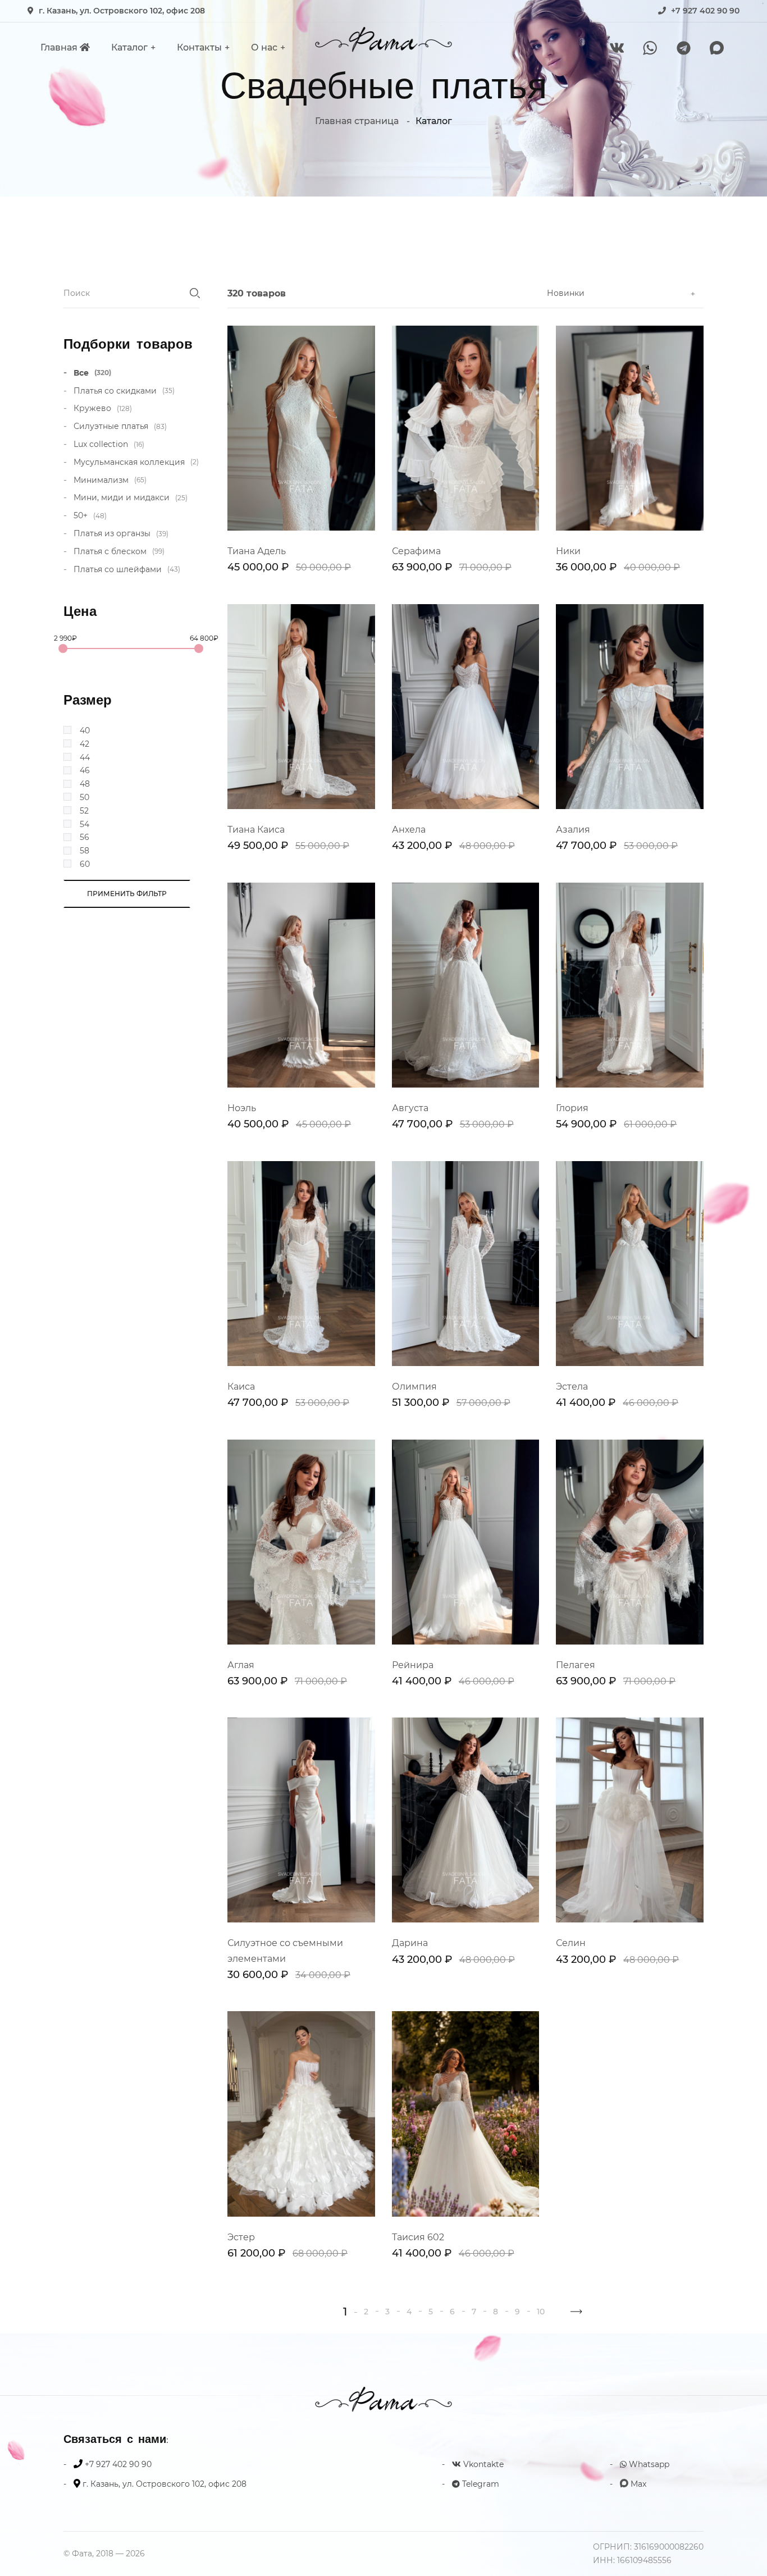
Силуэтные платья (120, 426)
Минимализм (110, 480)
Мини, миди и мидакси (131, 497)
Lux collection (109, 444)
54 (85, 824)
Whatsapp (648, 2464)
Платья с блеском (119, 551)
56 (85, 837)
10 (541, 2312)
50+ (90, 515)
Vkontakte (482, 2464)
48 (85, 784)
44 (85, 757)
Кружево (103, 408)
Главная (60, 47)
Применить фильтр (127, 894)
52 (84, 811)
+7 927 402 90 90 (705, 11)
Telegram (480, 2484)
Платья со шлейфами (127, 569)
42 (85, 744)
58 (85, 851)
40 (85, 730)
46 (85, 770)
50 (85, 797)
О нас (264, 47)
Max (637, 2484)
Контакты (199, 47)
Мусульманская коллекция (136, 462)
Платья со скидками (124, 391)
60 (85, 864)
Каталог (129, 47)
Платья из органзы (121, 533)
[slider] (63, 648)
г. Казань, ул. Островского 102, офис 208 (122, 11)
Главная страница (357, 121)
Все (92, 373)
